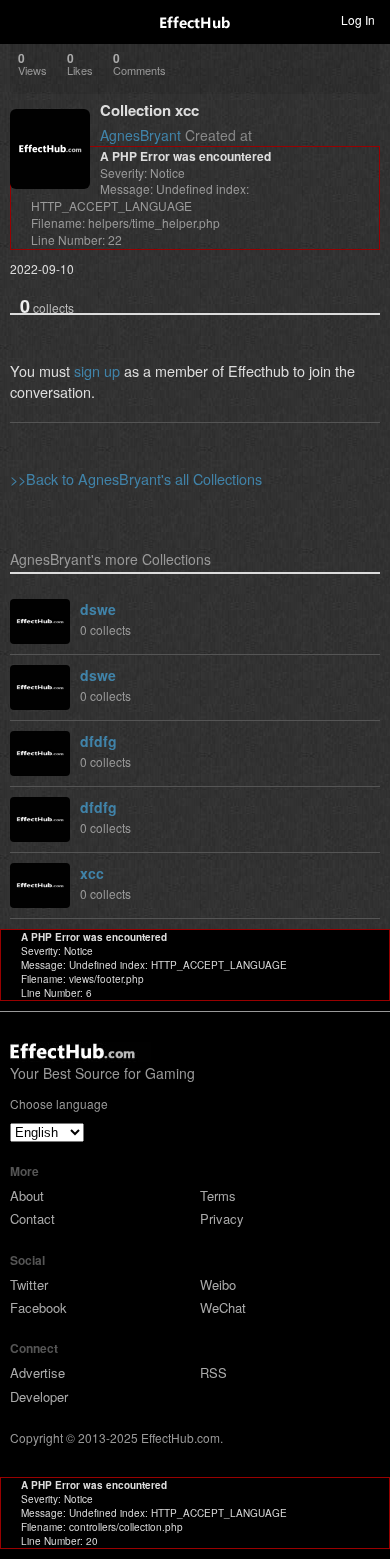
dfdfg (98, 741)
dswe (98, 609)
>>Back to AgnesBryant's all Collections (136, 478)
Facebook (38, 1307)
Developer (39, 1396)
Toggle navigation (24, 19)
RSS (213, 1372)
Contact (32, 1218)
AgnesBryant (140, 135)
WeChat (223, 1307)
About (27, 1195)
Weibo (218, 1284)
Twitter (29, 1284)
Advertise (37, 1372)
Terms (218, 1195)
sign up (97, 370)
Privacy (222, 1218)
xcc (92, 873)
